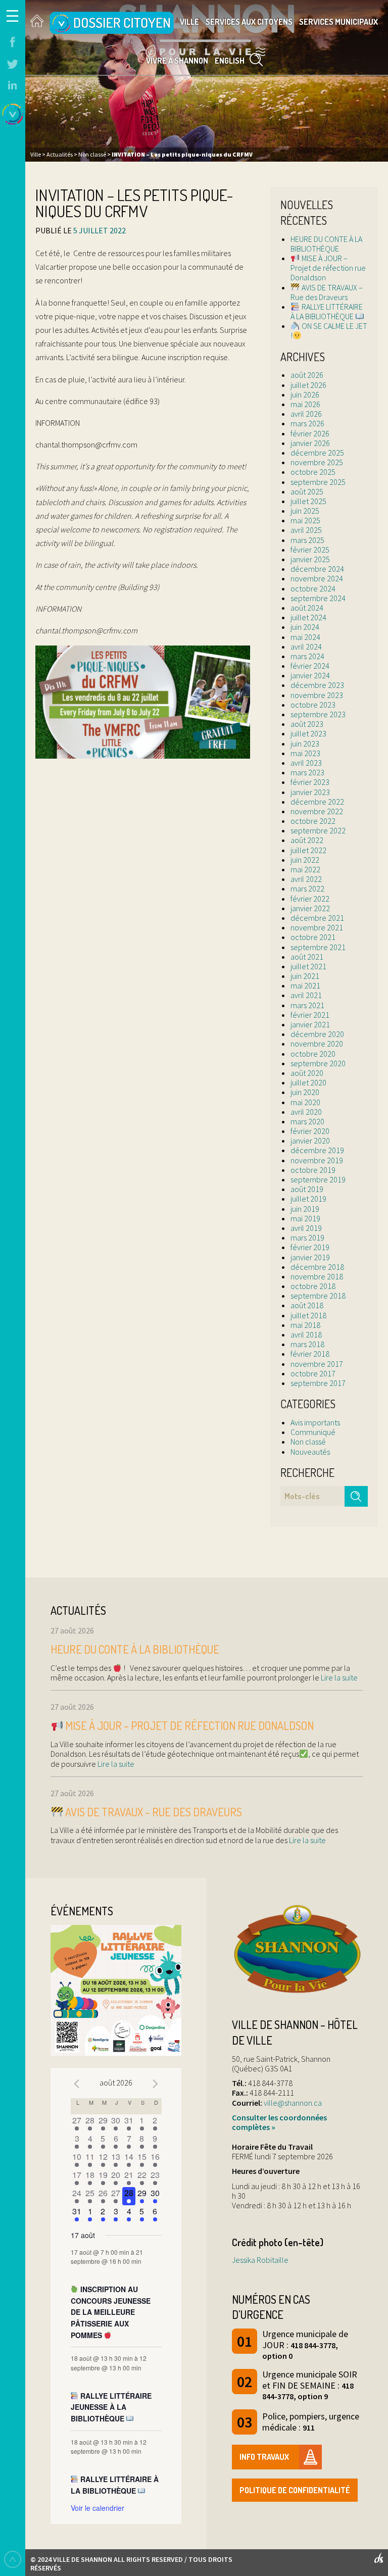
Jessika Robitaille (260, 2260)
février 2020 (310, 1131)
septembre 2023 (318, 714)
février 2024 (310, 666)
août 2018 (307, 1305)
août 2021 (307, 957)
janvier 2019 (310, 1257)
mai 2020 (305, 1102)
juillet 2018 (308, 1315)
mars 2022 (307, 888)
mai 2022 (305, 869)
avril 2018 (306, 1334)
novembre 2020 (317, 1044)
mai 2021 (305, 985)
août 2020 (307, 1073)
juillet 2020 (308, 1082)
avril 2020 (306, 1112)
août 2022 (307, 840)
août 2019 (307, 1189)
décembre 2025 (317, 453)
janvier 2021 (310, 1024)
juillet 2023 (308, 733)
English (230, 61)
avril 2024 (306, 647)
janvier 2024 (310, 675)
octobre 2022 (313, 821)
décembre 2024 (317, 569)
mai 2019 (305, 1218)
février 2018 (310, 1354)
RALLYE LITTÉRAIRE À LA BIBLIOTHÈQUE (326, 311)
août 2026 (307, 375)
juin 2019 (305, 1209)
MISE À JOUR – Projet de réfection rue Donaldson (328, 268)
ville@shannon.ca (293, 2103)
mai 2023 (305, 753)
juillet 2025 (308, 501)
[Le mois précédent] (156, 2084)
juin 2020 (305, 1092)
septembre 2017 (318, 1383)
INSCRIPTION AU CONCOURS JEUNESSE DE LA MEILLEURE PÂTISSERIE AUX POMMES (111, 2312)
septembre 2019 (318, 1179)
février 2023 (310, 782)
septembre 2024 (318, 598)
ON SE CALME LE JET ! (329, 331)
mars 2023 (307, 772)
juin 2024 (305, 627)
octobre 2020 (313, 1054)
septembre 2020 (318, 1063)
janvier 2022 (310, 908)
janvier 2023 (310, 792)
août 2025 (307, 491)
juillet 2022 (308, 850)
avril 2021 (306, 995)
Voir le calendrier (98, 2508)
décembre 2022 (317, 802)
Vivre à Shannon (177, 61)
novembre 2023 (317, 695)
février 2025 (310, 550)
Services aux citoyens (249, 22)
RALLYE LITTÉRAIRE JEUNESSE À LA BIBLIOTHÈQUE (111, 2407)
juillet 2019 (308, 1199)
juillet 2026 (308, 385)
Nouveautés (310, 1452)
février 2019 (310, 1247)
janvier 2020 (310, 1141)
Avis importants (315, 1422)
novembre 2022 (317, 811)
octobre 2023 (313, 705)
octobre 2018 (313, 1286)
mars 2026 (307, 423)
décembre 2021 (317, 918)
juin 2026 (305, 394)
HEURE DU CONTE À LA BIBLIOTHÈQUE (326, 244)
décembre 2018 (317, 1267)
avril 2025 (306, 530)
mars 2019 (307, 1237)
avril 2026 (306, 414)
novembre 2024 (317, 578)
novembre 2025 (317, 462)
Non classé (308, 1442)
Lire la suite (338, 1677)
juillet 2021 (308, 966)
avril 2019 (306, 1228)
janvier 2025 (310, 559)
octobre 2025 (313, 472)
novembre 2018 (317, 1276)
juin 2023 (305, 744)
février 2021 (310, 1015)
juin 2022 (305, 860)
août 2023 (307, 724)
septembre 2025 (318, 482)
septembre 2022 (318, 830)
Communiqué (313, 1432)
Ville (189, 22)
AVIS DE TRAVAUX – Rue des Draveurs (326, 292)
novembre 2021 (317, 927)
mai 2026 (305, 404)
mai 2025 (305, 520)
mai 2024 (305, 637)
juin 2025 (305, 511)
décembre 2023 (317, 685)
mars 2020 (307, 1121)
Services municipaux (338, 22)
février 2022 (310, 899)
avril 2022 (306, 879)
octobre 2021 (313, 937)
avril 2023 (306, 763)
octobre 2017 (313, 1373)
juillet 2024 (308, 617)
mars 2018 (307, 1344)
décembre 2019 (317, 1150)
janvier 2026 (310, 443)
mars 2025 (307, 540)
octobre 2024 (313, 588)
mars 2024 (307, 656)
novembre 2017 (317, 1364)
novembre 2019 (317, 1160)
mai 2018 (305, 1325)
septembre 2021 (318, 947)
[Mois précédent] (77, 2084)
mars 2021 (307, 1005)
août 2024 (307, 608)
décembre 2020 (317, 1034)
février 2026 (310, 433)
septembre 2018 (318, 1296)
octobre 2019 (313, 1170)
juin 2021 (305, 976)
